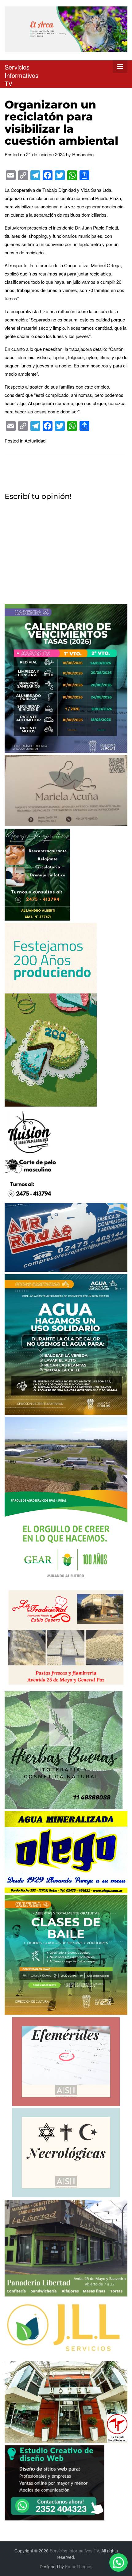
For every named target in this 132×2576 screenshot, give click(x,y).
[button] (118, 2563)
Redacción (83, 154)
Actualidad (35, 441)
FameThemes (79, 2567)
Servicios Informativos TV (21, 75)
